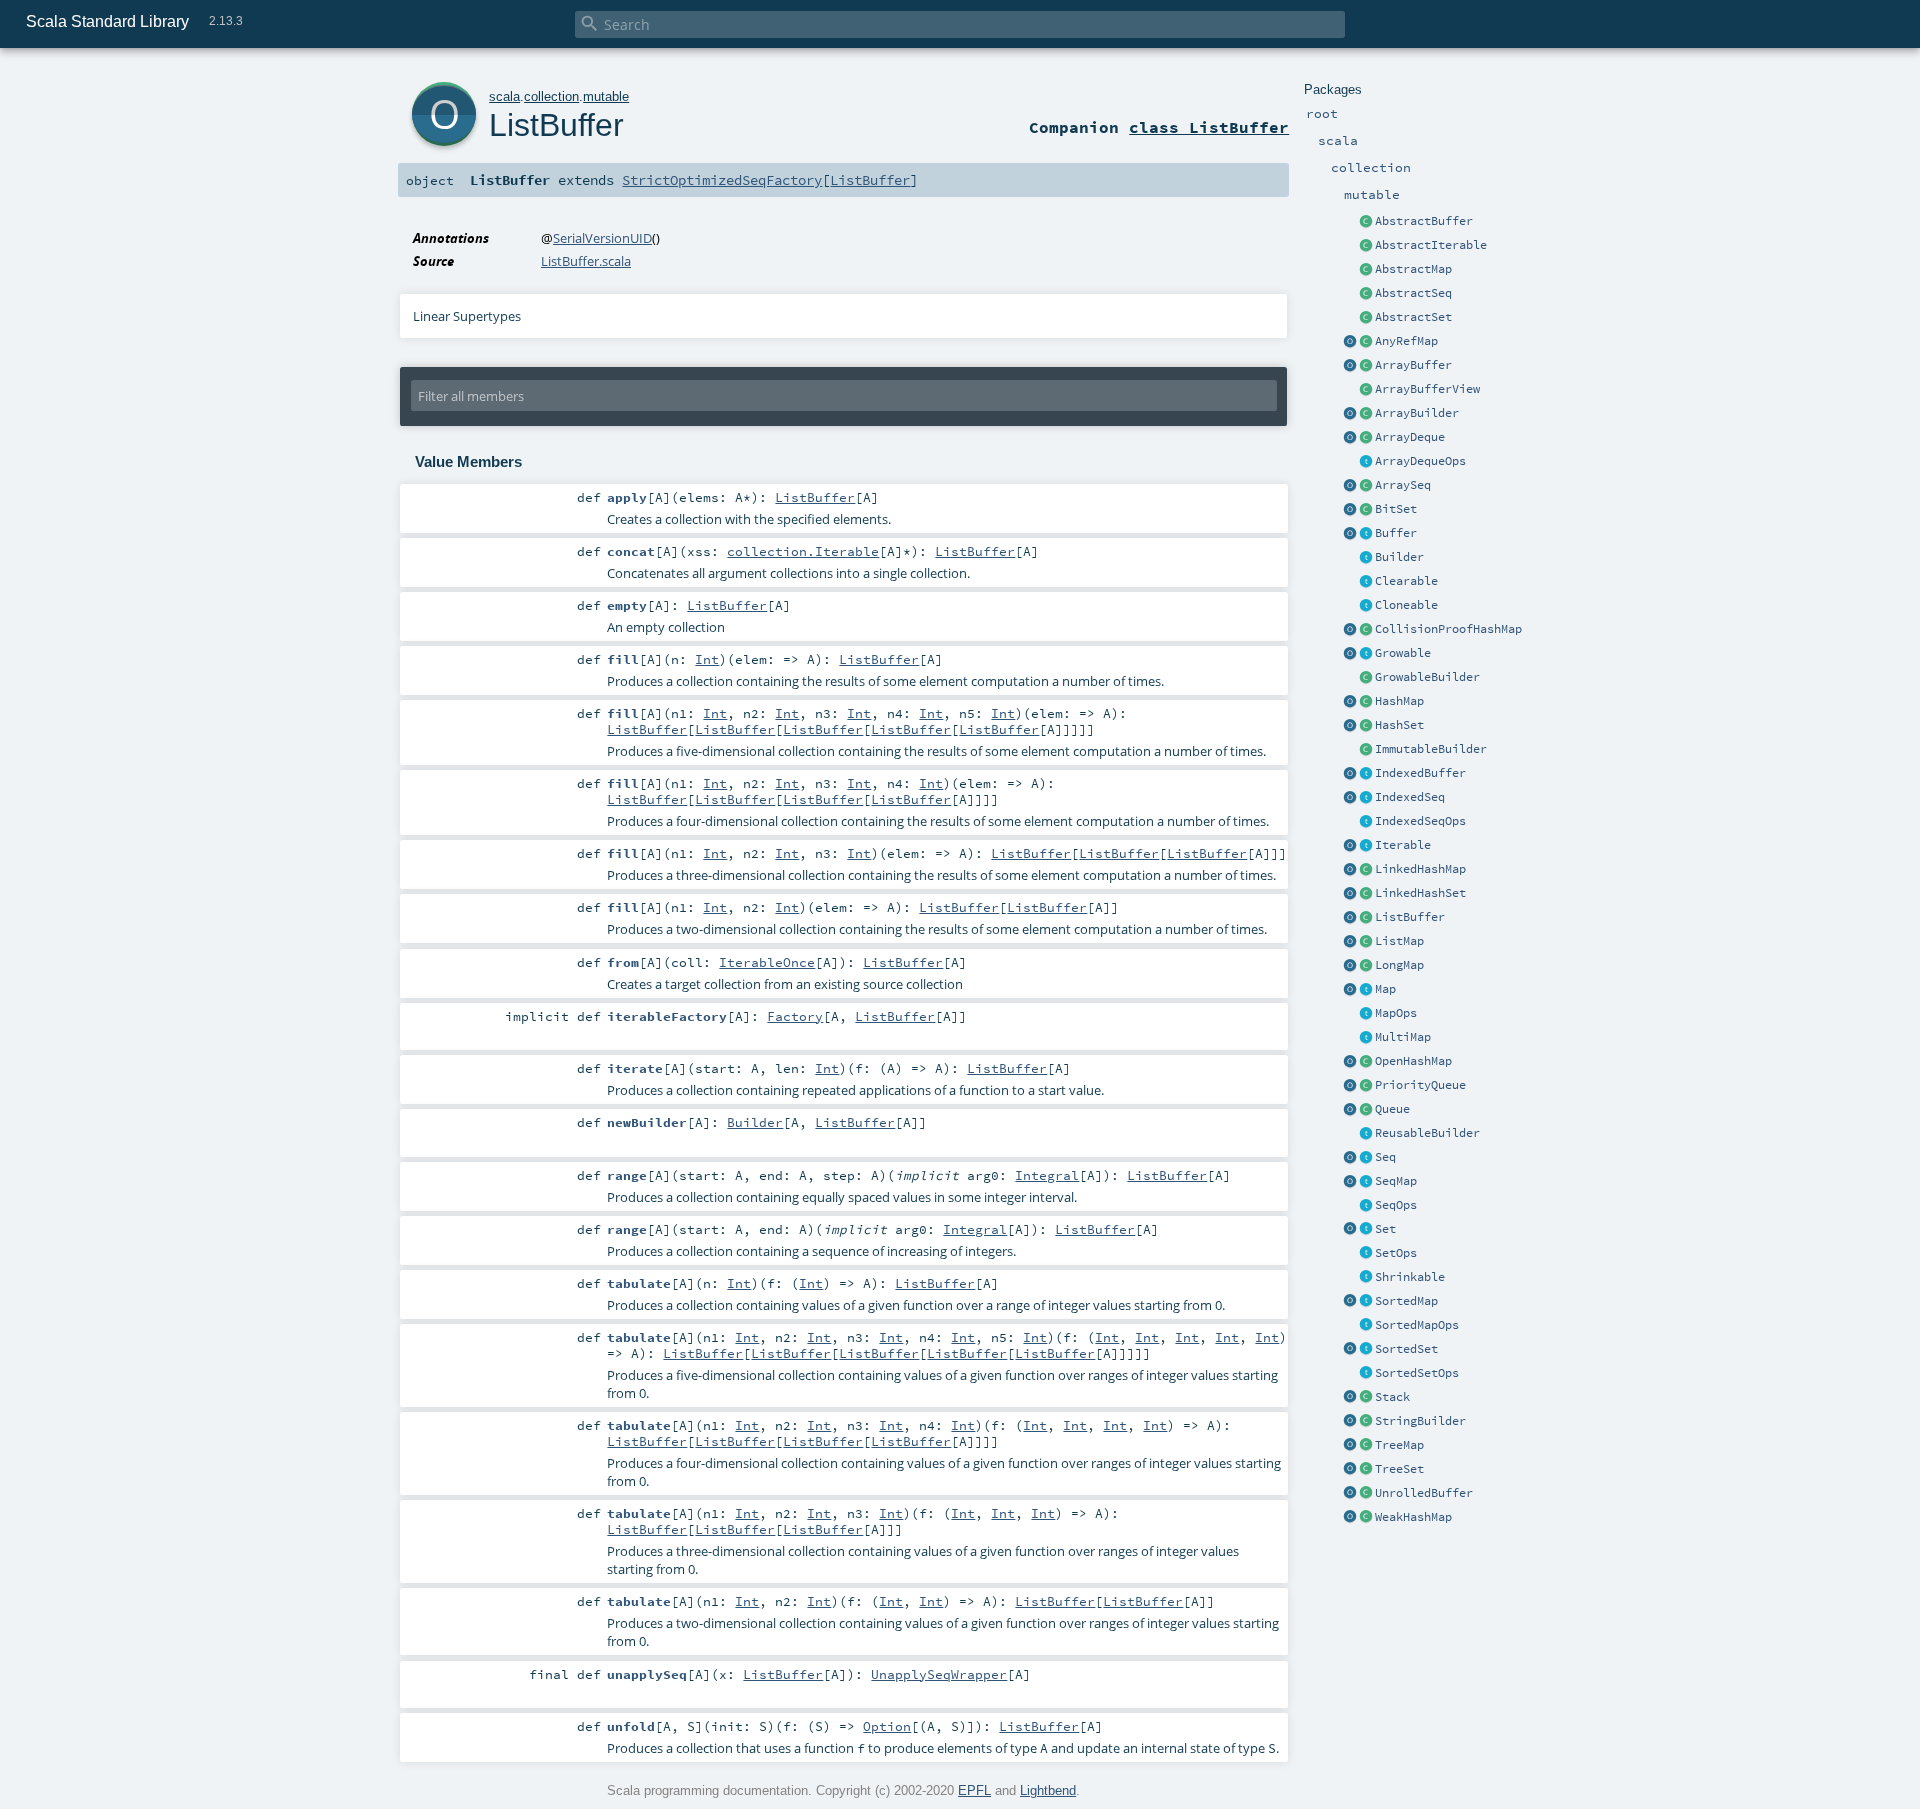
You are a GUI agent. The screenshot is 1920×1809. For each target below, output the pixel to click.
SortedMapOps (1417, 1325)
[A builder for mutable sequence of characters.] (1366, 1422)
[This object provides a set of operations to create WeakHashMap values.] (1350, 1518)
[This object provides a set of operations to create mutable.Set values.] (1350, 1230)
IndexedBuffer (1420, 773)
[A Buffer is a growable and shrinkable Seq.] (1366, 534)
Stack (1392, 1397)
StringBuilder (1420, 1421)
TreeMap (1399, 1445)
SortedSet (1406, 1349)
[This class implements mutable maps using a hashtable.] (1366, 702)
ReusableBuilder (1427, 1133)
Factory (795, 1016)
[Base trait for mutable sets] (1366, 1230)
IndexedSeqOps (1420, 821)
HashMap (1399, 701)
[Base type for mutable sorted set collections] (1366, 1350)
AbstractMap (1413, 269)
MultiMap (1403, 1037)
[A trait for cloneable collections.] (1366, 606)
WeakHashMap (1413, 1517)
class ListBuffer (1209, 127)
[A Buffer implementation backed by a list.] (1366, 918)
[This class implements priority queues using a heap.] (1366, 1086)
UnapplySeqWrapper (939, 1674)
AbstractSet (1413, 317)
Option (887, 1726)
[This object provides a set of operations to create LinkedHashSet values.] (1350, 894)
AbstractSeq (1413, 293)
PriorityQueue (1420, 1085)
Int (707, 659)
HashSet (1399, 725)
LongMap (1399, 965)
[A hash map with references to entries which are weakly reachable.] (1366, 1518)
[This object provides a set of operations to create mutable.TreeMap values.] (1350, 1446)
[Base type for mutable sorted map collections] (1366, 1302)
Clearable (1406, 581)
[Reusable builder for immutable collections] (1366, 750)
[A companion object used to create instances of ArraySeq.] (1350, 486)
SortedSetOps (1417, 1373)
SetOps (1396, 1253)
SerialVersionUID (602, 238)
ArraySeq (1403, 485)
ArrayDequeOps (1420, 461)
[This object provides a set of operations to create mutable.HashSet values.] (1350, 726)
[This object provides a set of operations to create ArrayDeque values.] (1350, 438)
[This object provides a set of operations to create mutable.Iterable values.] (1350, 846)
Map (1385, 989)
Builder (1399, 557)
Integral (1047, 1175)
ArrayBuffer (1413, 365)
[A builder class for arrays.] (1366, 414)
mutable (606, 96)
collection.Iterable (803, 551)
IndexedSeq (1410, 797)
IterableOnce (767, 962)
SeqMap (1396, 1181)
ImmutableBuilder (1431, 749)
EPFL (974, 1790)
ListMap (1399, 941)
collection (551, 96)
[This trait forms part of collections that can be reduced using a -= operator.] (1366, 1278)
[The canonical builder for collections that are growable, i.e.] (1366, 678)
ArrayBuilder (1417, 413)
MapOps (1396, 1013)
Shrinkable (1410, 1277)
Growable (1403, 653)
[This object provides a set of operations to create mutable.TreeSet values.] (1350, 1470)
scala (504, 96)
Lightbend (1048, 1790)
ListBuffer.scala (586, 261)
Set (1385, 1229)
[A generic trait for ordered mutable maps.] (1366, 1182)
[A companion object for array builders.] (1350, 414)
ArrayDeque (1410, 437)
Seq (1385, 1157)
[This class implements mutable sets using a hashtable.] (1366, 726)
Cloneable (1406, 605)
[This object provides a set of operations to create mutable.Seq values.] (1350, 1158)
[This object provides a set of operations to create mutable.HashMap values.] (1350, 702)
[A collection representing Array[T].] (1366, 486)
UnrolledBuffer (1424, 1493)
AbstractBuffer (1424, 221)
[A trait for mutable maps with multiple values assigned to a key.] (1366, 1038)
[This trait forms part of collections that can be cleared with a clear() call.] (1366, 582)
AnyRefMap (1406, 341)
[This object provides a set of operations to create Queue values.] (1350, 1110)
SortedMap (1406, 1301)
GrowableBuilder (1427, 677)
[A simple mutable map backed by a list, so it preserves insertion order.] (1366, 942)
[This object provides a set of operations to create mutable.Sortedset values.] (1350, 1350)
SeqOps (1396, 1205)
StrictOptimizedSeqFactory (722, 180)
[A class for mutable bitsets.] (1366, 510)
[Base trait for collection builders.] (1366, 558)
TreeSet (1399, 1469)
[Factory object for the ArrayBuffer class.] (1350, 366)
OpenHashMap (1413, 1061)
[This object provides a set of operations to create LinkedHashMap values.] (1350, 870)
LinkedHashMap (1420, 869)
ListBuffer (1410, 917)
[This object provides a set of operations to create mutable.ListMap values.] (1350, 942)
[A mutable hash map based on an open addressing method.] (1366, 1062)
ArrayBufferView (1427, 389)
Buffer (1396, 533)
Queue (1392, 1109)
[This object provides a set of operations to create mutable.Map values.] (1350, 990)
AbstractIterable (1431, 245)
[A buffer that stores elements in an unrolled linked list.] (1366, 1494)
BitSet (1396, 509)
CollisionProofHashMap (1448, 629)
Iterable (1403, 845)
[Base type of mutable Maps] (1366, 990)
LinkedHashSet (1420, 893)
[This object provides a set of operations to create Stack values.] (1350, 1398)
